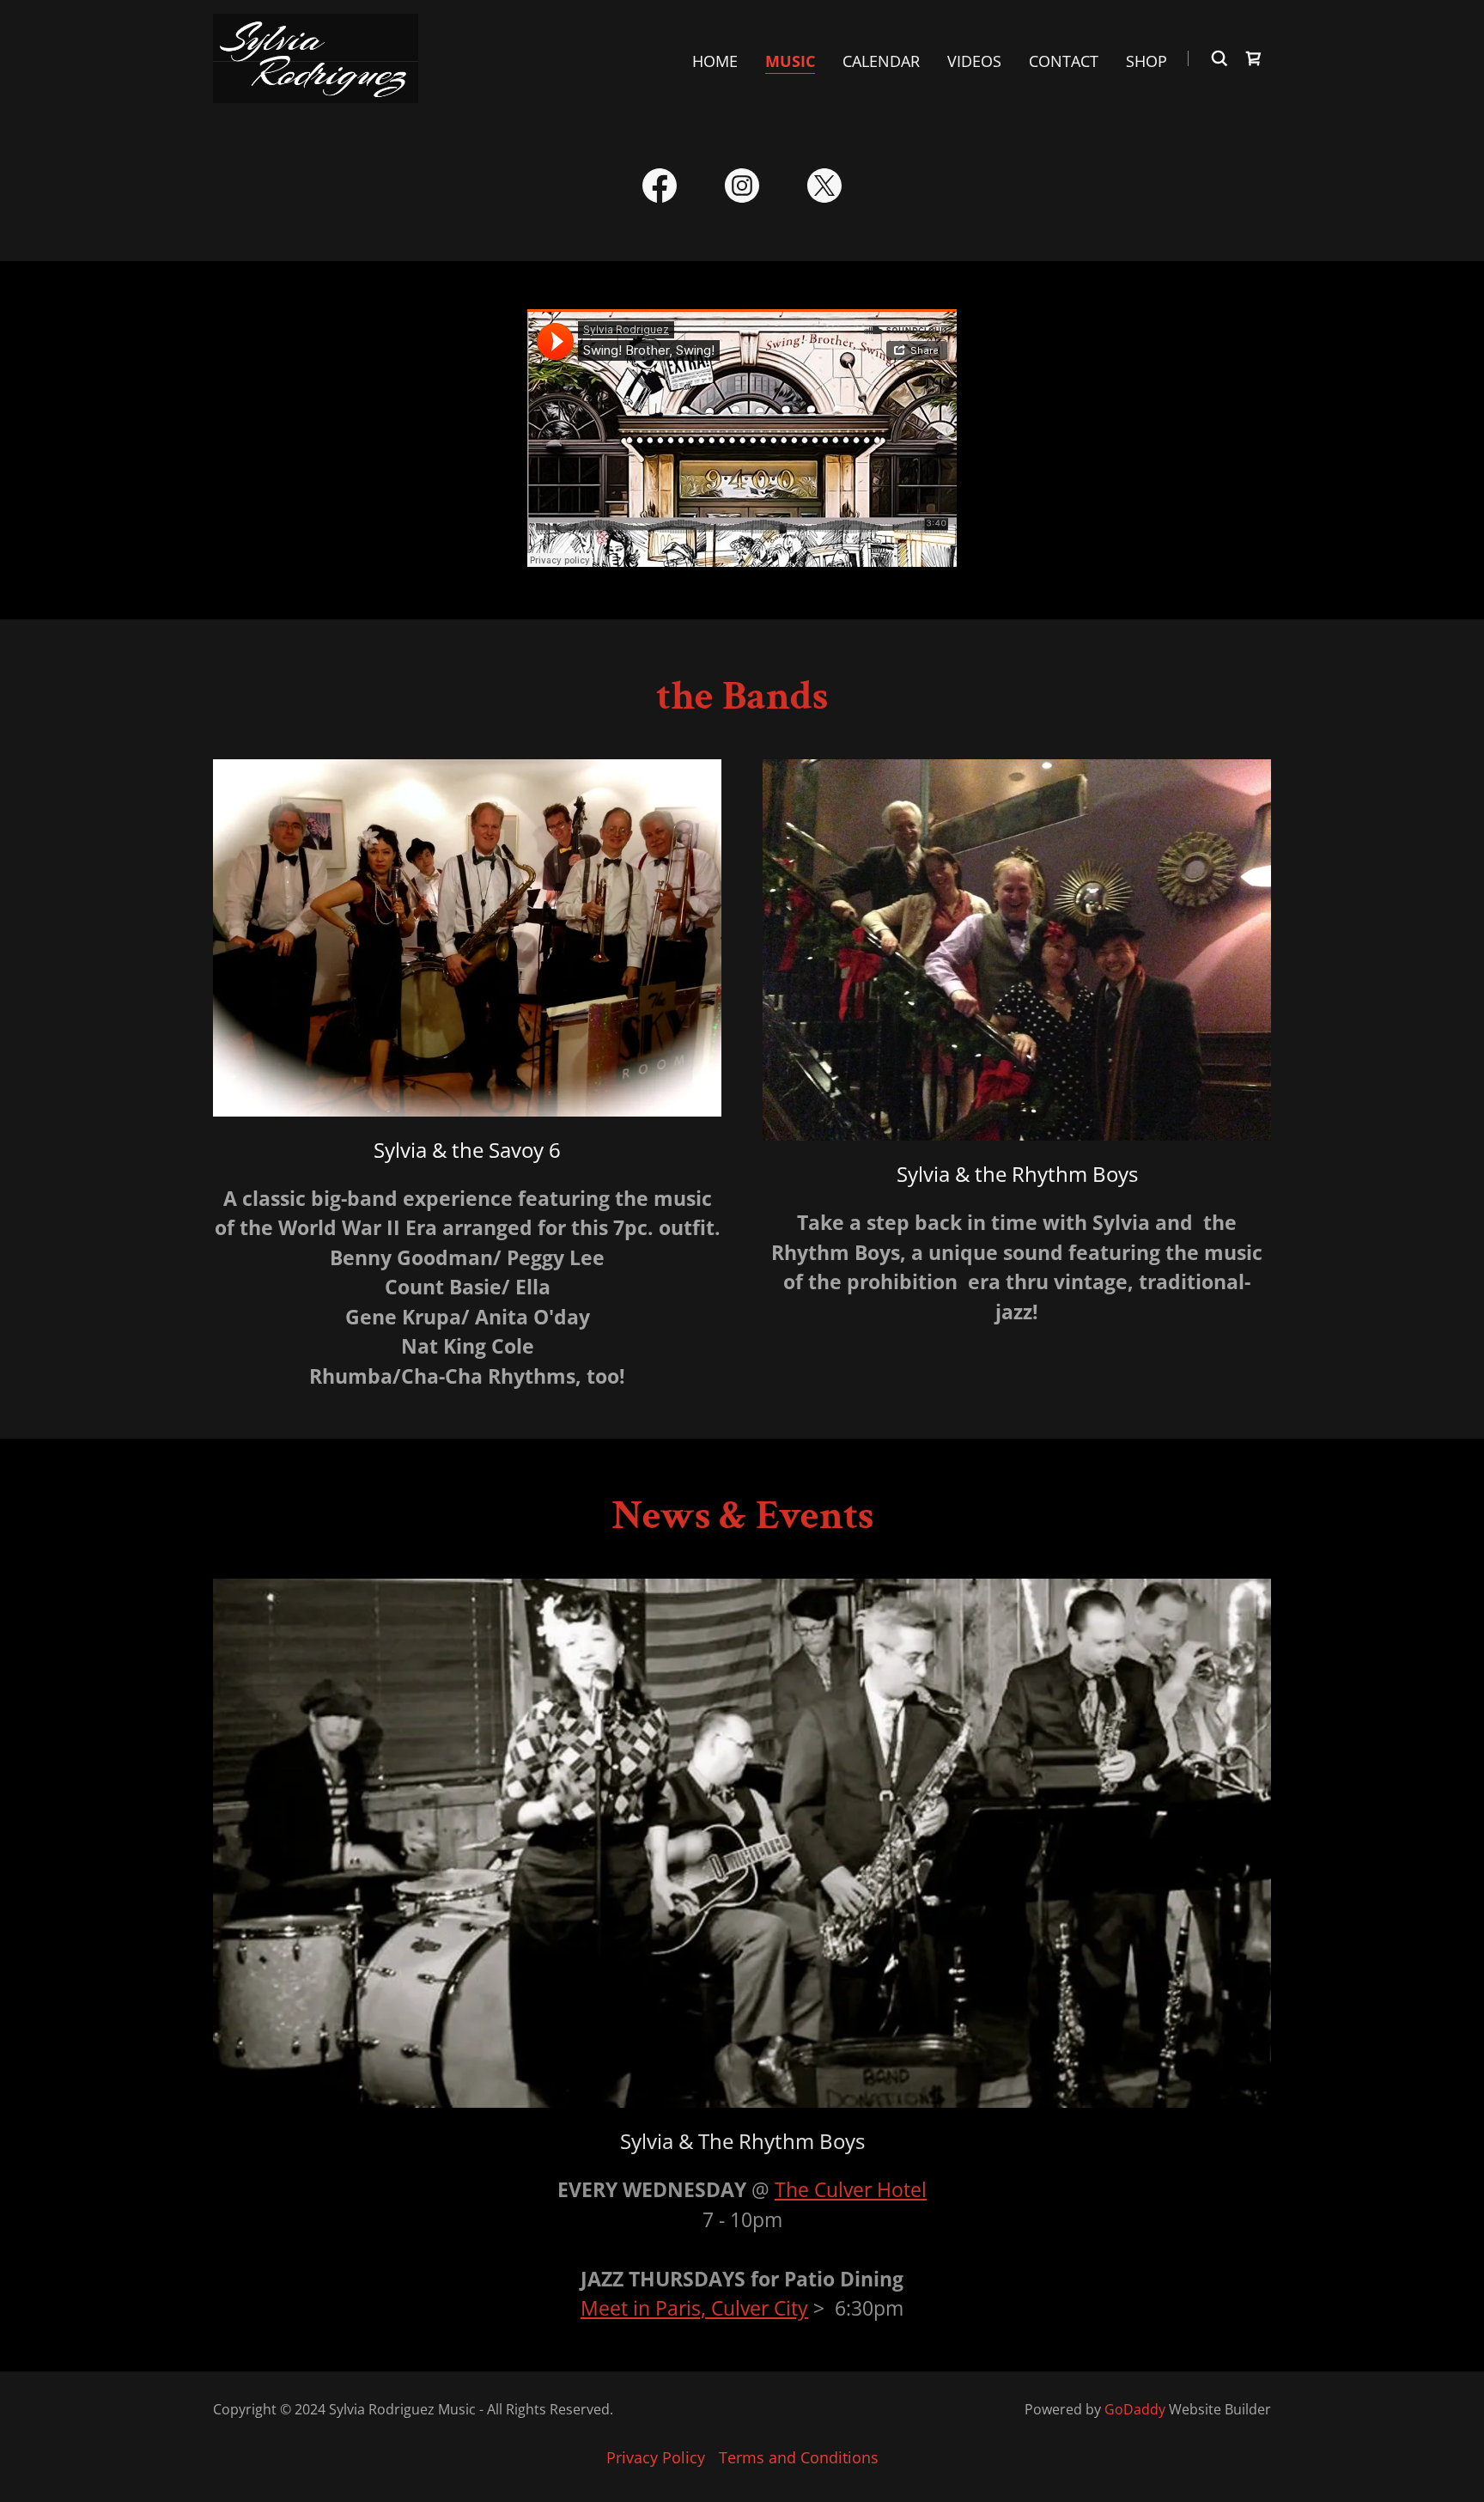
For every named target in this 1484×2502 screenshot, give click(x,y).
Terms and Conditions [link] (799, 2457)
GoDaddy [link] (1135, 2409)
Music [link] (790, 61)
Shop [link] (1146, 61)
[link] (316, 57)
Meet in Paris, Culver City (694, 2308)
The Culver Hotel (851, 2189)
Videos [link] (974, 61)
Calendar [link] (881, 61)
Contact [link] (1064, 61)
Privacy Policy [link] (656, 2457)
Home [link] (715, 61)
